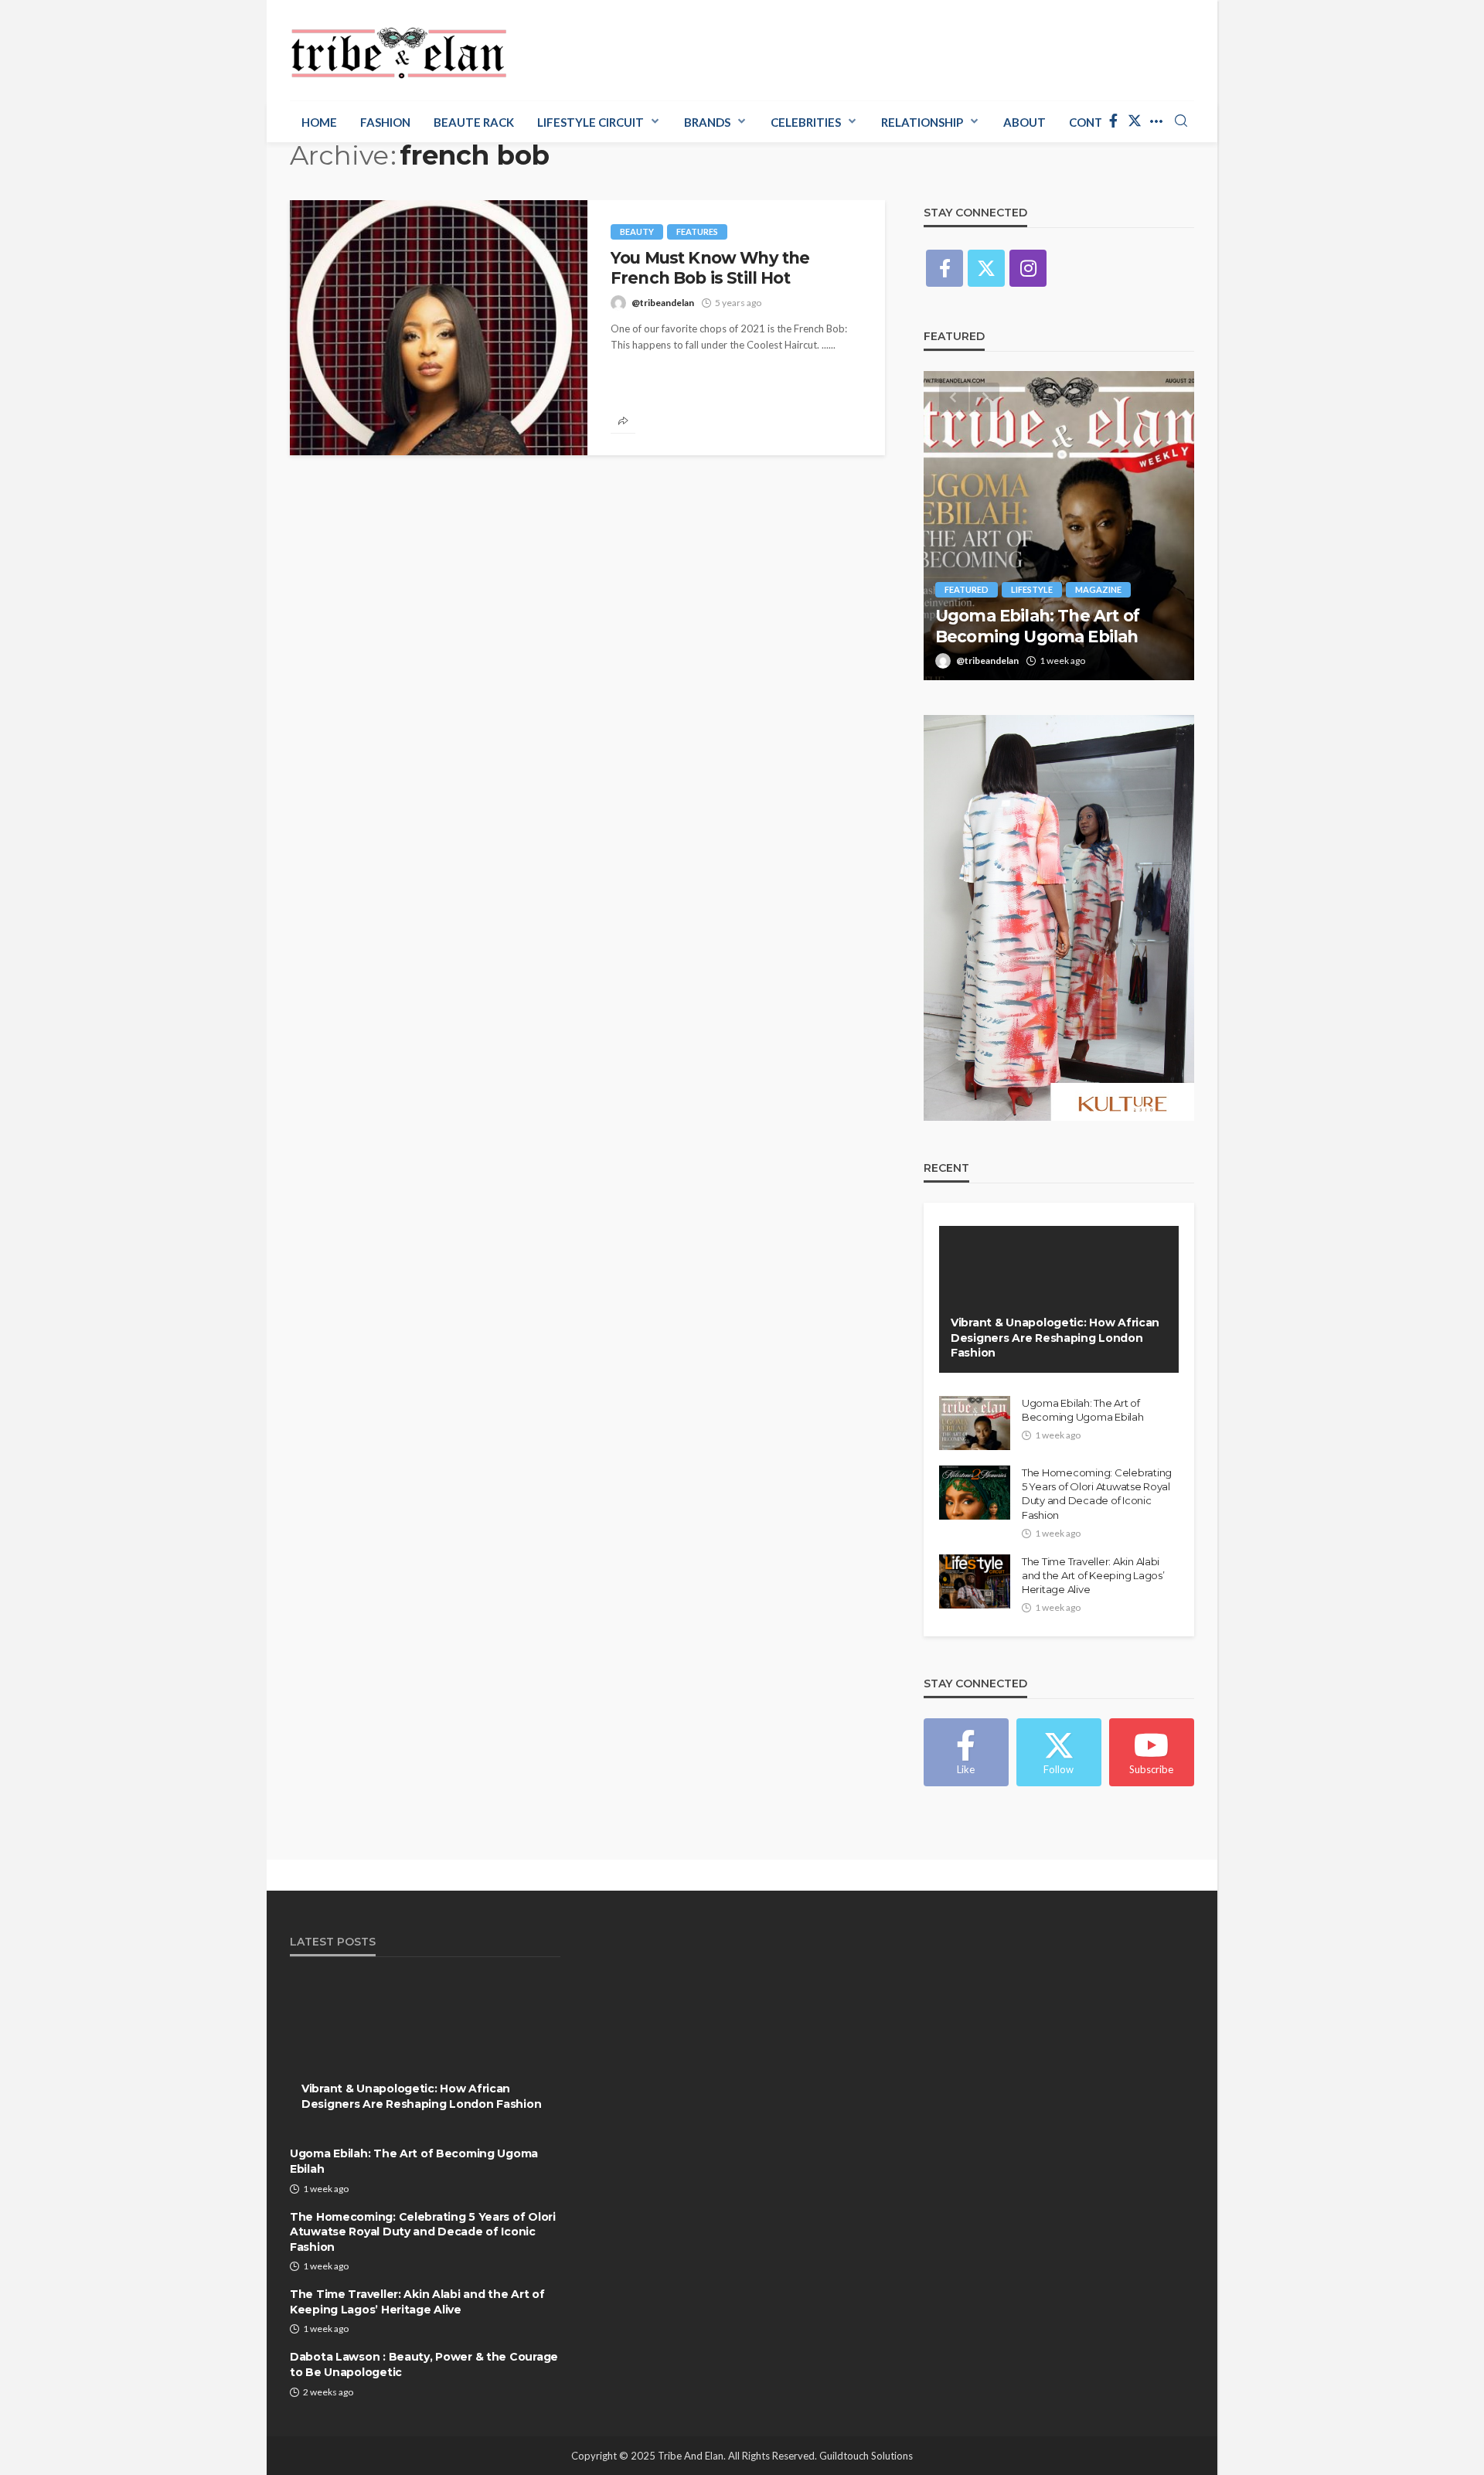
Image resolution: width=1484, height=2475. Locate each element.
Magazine (1098, 589)
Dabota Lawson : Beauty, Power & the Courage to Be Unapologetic (424, 2364)
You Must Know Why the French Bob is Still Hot (710, 268)
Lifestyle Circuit (591, 122)
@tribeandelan (663, 303)
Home (319, 122)
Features (697, 231)
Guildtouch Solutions (866, 2456)
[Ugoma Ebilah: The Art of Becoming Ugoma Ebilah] (1059, 526)
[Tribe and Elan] (399, 48)
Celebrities (806, 122)
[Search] (1181, 121)
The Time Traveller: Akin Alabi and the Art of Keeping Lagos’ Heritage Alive (1093, 1575)
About (1025, 122)
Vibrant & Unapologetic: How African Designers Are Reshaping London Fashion (1055, 1338)
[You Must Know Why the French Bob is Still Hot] (439, 328)
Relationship (922, 122)
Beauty (637, 231)
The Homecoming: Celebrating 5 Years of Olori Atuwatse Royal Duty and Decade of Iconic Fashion (1097, 1494)
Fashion (385, 122)
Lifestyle (1032, 589)
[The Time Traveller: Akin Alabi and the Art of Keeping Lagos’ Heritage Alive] (975, 1581)
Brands (707, 122)
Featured (967, 589)
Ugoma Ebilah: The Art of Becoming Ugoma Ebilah (1037, 626)
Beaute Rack (474, 122)
